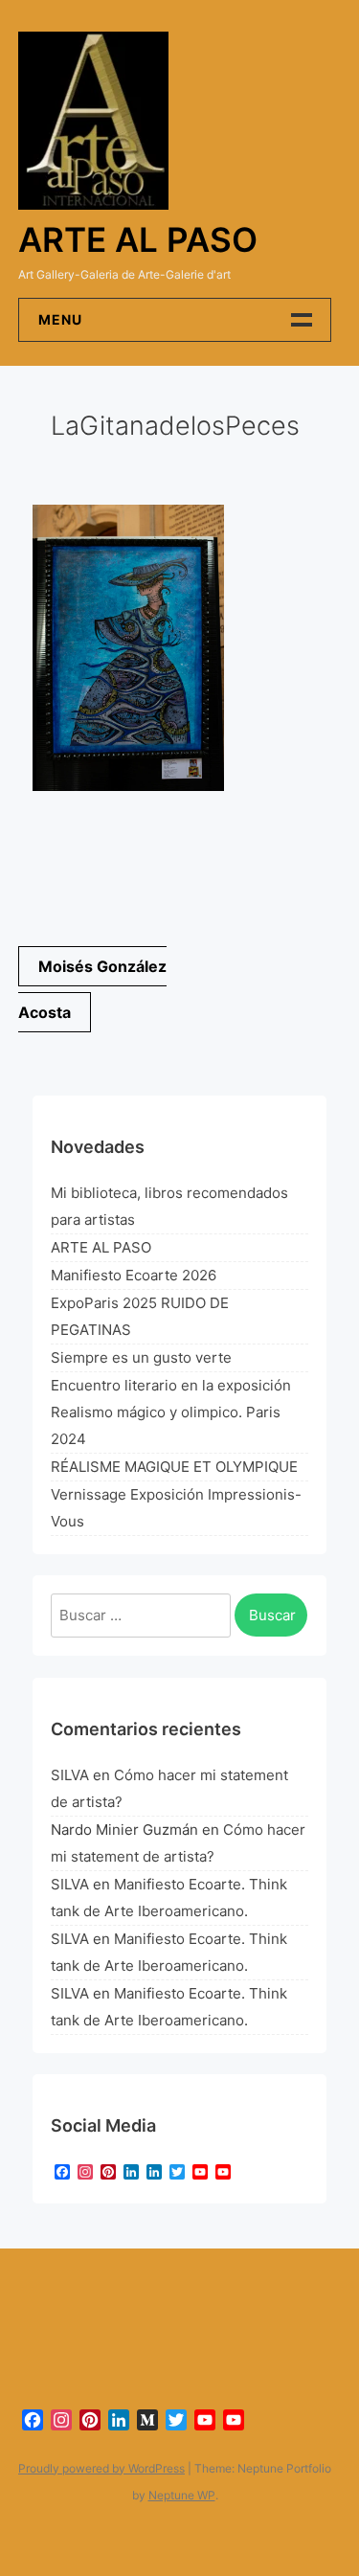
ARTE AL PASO (101, 1247)
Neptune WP (182, 2495)
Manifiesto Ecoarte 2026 (134, 1275)
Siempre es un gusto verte (141, 1357)
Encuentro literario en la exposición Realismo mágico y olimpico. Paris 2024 (171, 1412)
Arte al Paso (138, 239)
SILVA (70, 1775)
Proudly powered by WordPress (101, 2468)
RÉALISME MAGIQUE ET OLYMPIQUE (174, 1467)
